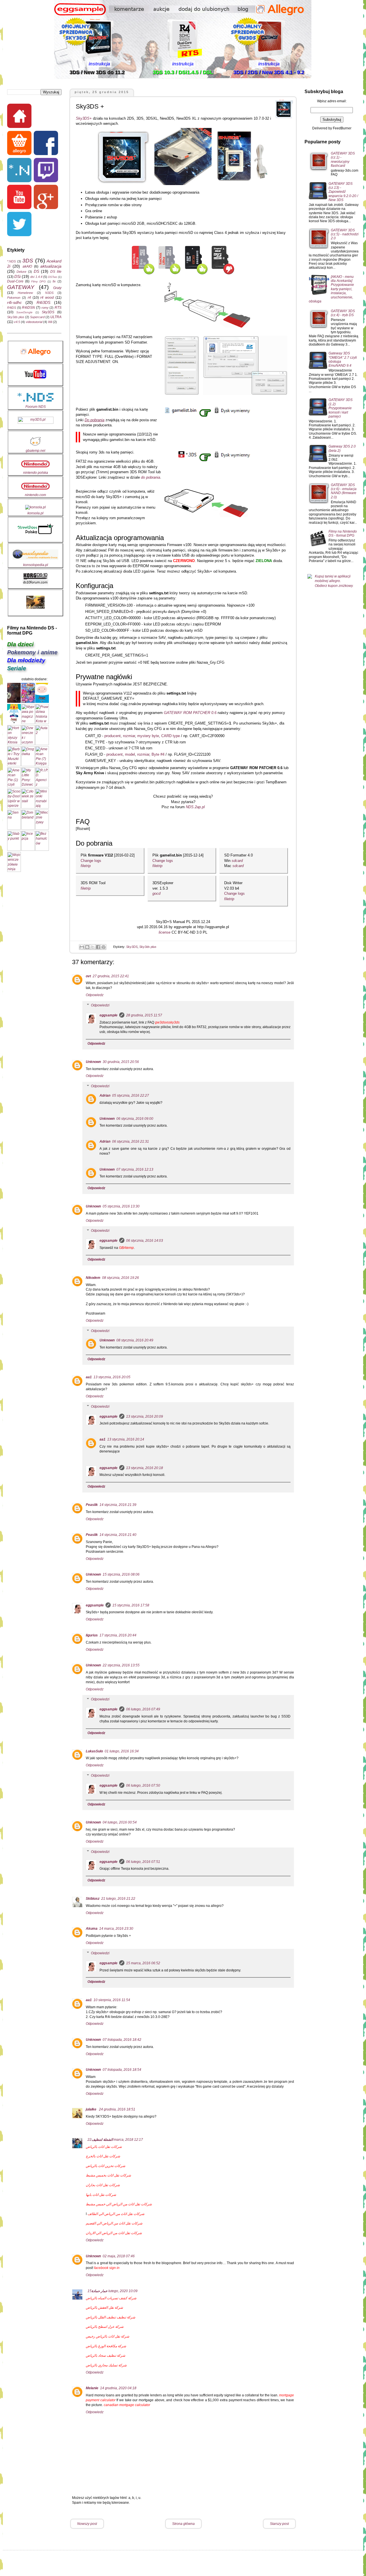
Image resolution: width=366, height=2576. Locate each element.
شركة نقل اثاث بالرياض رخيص (108, 2336)
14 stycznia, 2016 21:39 (118, 1505)
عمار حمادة (100, 2291)
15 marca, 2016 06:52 (143, 1963)
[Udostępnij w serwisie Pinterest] (104, 947)
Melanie (92, 2388)
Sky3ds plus (148, 947)
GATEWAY (21, 287)
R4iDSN (28, 308)
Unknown (93, 1062)
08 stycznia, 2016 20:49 (135, 1340)
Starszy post (279, 2524)
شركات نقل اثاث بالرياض (104, 2147)
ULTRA (56, 317)
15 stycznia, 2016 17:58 (131, 1605)
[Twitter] (20, 225)
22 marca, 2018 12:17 (115, 2140)
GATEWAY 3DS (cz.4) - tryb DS (343, 313)
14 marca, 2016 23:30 (116, 1929)
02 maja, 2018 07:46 (119, 2256)
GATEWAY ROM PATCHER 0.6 (190, 713)
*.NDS (11, 261)
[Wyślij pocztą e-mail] (82, 947)
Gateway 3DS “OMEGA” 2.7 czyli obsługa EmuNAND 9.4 (343, 359)
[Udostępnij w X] (93, 947)
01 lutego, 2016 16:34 (122, 1751)
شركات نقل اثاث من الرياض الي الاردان (114, 2233)
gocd (156, 893)
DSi (17, 276)
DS (36, 271)
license (165, 932)
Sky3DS (132, 947)
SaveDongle (24, 312)
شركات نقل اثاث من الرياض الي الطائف (116, 2214)
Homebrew (25, 293)
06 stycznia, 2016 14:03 (145, 1241)
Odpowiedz (95, 995)
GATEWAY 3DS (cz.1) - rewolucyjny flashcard (343, 160)
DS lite (56, 272)
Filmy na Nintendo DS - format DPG (343, 533)
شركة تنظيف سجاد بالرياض (106, 2356)
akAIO (27, 266)
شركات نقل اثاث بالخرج (103, 2156)
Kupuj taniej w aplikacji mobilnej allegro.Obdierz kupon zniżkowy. (334, 581)
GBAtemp (126, 1248)
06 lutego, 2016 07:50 (143, 1785)
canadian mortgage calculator (127, 2405)
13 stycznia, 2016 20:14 (126, 1439)
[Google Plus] (47, 198)
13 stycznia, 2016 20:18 (145, 1468)
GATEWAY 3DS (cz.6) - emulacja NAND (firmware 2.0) (344, 491)
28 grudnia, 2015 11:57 (144, 1015)
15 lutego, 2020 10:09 (113, 2291)
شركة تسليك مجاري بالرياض (106, 2365)
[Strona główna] (20, 117)
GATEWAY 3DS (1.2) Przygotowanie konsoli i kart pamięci (341, 408)
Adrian (105, 1096)
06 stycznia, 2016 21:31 (131, 1141)
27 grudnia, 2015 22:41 (111, 976)
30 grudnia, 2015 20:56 (121, 1062)
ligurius (92, 1635)
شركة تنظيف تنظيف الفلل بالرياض (111, 2317)
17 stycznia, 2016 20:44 (118, 1635)
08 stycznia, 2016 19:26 (121, 1278)
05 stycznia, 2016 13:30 (121, 1206)
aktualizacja (51, 266)
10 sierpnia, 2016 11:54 (112, 2000)
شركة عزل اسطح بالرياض (105, 2327)
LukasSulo (94, 1751)
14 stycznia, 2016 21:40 (118, 1535)
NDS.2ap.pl (195, 807)
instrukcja (99, 64)
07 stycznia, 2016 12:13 (135, 1169)
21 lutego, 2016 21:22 (118, 1899)
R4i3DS (43, 302)
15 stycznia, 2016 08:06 (121, 1574)
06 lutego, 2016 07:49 (143, 1709)
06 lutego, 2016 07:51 (143, 1862)
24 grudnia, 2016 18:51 (117, 2109)
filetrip (86, 866)
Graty (57, 288)
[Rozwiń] (83, 829)
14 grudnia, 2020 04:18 (118, 2388)
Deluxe (21, 272)
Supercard (37, 317)
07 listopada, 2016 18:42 (122, 2040)
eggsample (109, 1015)
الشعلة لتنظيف (102, 2140)
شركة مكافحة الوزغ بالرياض (106, 2346)
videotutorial (34, 322)
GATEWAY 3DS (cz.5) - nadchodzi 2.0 (345, 234)
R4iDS (12, 308)
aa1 (89, 1377)
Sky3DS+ (84, 118)
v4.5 (17, 322)
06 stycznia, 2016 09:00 (135, 1119)
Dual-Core (15, 281)
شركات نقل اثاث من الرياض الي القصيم (114, 2223)
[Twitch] (47, 171)
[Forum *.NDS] (20, 171)
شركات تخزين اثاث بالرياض (106, 2166)
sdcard (237, 861)
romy (45, 308)
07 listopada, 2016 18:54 (122, 2070)
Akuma (92, 1929)
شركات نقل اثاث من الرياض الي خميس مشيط (119, 2204)
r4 (29, 298)
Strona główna (183, 2524)
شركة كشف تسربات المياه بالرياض (111, 2298)
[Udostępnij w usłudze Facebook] (98, 947)
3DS (28, 261)
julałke (91, 2109)
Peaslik (92, 1505)
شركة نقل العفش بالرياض (104, 2308)
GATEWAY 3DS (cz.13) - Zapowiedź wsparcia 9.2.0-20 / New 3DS (343, 192)
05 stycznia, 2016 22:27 (131, 1096)
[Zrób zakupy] (20, 144)
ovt (88, 976)
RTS (58, 308)
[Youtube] (20, 198)
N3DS (49, 293)
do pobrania (151, 477)
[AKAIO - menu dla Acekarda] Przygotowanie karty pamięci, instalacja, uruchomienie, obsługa (331, 289)
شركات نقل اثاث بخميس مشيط (108, 2175)
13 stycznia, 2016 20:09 (145, 1417)
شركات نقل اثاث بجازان (103, 2185)
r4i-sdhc (14, 302)
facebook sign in (107, 2268)
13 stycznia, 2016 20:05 (112, 1377)
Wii (50, 322)
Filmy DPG (38, 281)
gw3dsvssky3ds (167, 1022)
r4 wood (47, 298)
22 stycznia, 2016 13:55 (121, 1665)
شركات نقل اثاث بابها (101, 2195)
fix (54, 281)
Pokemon (14, 298)
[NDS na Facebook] (47, 144)
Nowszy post (87, 2524)
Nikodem (93, 1278)
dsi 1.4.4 (36, 277)
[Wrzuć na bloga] (87, 947)
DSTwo (53, 277)
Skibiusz (93, 1899)
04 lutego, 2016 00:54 (120, 1822)
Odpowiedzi (100, 1005)
